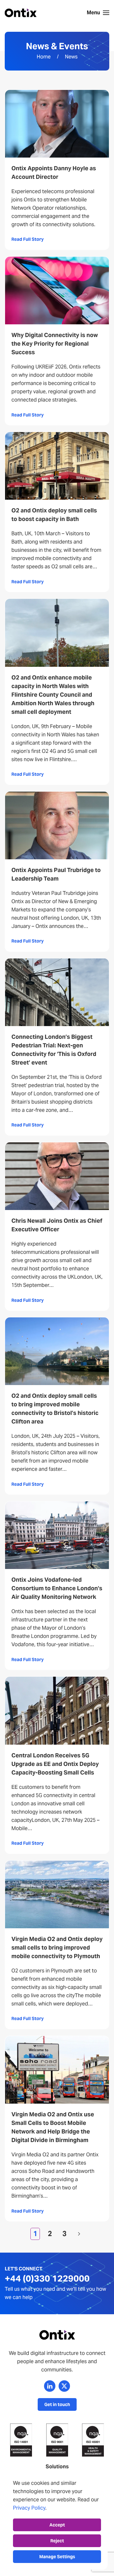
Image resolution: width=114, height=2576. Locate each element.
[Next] (79, 2234)
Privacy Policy (29, 2508)
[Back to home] (21, 13)
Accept (57, 2525)
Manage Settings (57, 2557)
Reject (57, 2541)
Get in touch (57, 2404)
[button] (98, 13)
